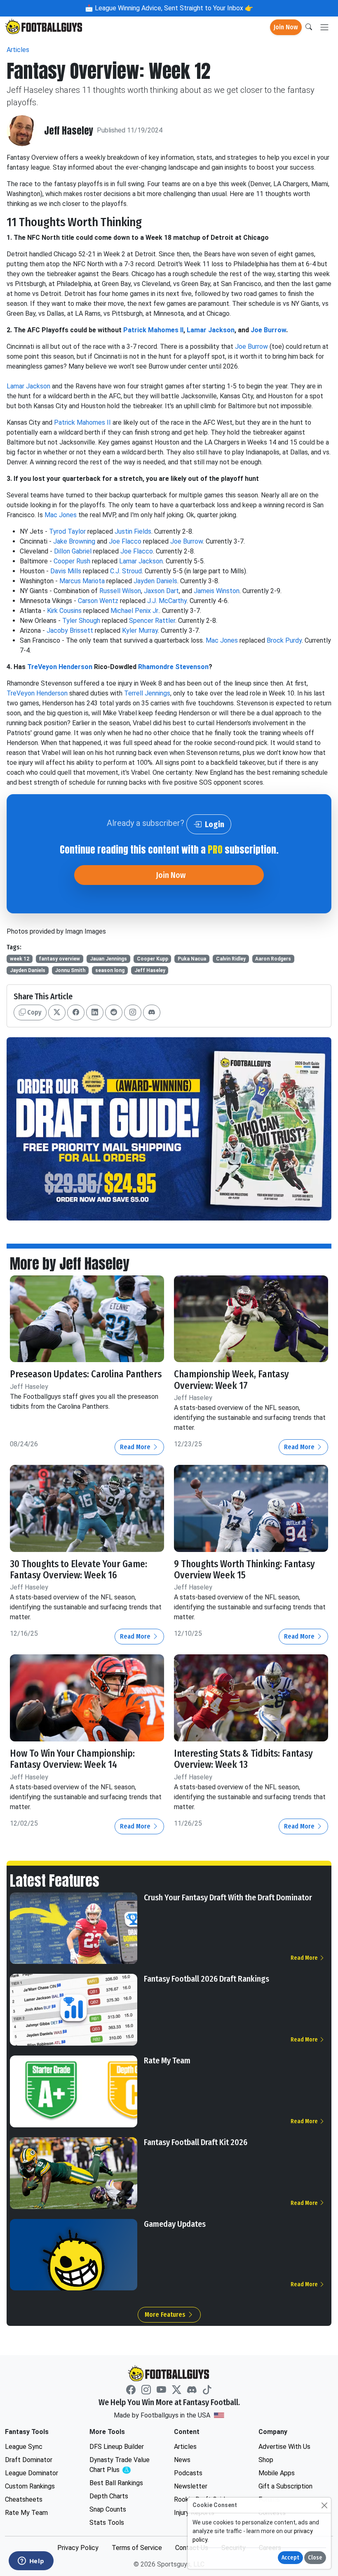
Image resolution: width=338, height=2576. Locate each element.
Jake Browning (74, 541)
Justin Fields (133, 531)
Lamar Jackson (211, 330)
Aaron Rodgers (273, 959)
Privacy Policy (78, 2548)
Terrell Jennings (147, 693)
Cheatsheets (24, 2499)
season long (110, 970)
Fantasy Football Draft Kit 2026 (196, 2142)
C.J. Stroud (126, 571)
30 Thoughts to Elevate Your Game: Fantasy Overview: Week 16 (79, 1570)
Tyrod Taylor (67, 531)
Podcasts (188, 2473)
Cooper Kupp (153, 959)
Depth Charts (109, 2496)
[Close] (324, 2505)
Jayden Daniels (155, 581)
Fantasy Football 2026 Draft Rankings (207, 1979)
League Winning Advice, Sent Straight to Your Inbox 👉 (173, 8)
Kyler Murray (140, 630)
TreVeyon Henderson (60, 667)
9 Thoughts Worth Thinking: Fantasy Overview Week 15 (244, 1570)
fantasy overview (59, 959)
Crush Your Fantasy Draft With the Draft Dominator (228, 1897)
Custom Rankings (30, 2486)
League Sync (24, 2447)
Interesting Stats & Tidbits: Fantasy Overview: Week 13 (243, 1759)
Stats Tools (107, 2523)
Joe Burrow (268, 330)
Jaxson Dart (161, 591)
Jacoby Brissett (70, 630)
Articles (18, 50)
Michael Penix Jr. (135, 611)
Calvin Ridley (231, 959)
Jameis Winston (217, 591)
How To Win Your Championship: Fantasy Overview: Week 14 (72, 1759)
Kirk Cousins (64, 611)
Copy (33, 1012)
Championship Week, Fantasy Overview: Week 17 (231, 1380)
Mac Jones (61, 515)
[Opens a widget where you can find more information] (31, 2562)
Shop (266, 2460)
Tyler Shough (81, 621)
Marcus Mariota (82, 581)
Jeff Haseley (69, 131)
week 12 (20, 959)
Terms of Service (137, 2548)
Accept (290, 2558)
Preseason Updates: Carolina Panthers (86, 1374)
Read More (136, 1447)
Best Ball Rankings (116, 2483)
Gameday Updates (175, 2224)
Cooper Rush (72, 561)
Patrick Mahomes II (153, 330)
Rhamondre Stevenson (173, 667)
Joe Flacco (125, 541)
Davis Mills (66, 571)
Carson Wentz (98, 601)
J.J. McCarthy (167, 601)
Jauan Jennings (108, 959)
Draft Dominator (29, 2460)
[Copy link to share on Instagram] (133, 1012)
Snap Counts (108, 2509)
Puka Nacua (192, 959)
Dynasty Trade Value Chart (122, 2465)
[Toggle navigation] (324, 27)
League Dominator (32, 2473)
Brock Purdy (284, 640)
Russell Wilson (120, 591)
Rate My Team (167, 2060)
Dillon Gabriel (73, 551)
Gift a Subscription (285, 2486)
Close (315, 2558)
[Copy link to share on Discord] (152, 1012)
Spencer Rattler (152, 621)
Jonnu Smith (70, 970)
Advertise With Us (284, 2447)
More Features (166, 2315)
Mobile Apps (277, 2473)
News (182, 2460)
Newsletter (191, 2486)
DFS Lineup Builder (117, 2447)
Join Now (286, 27)
